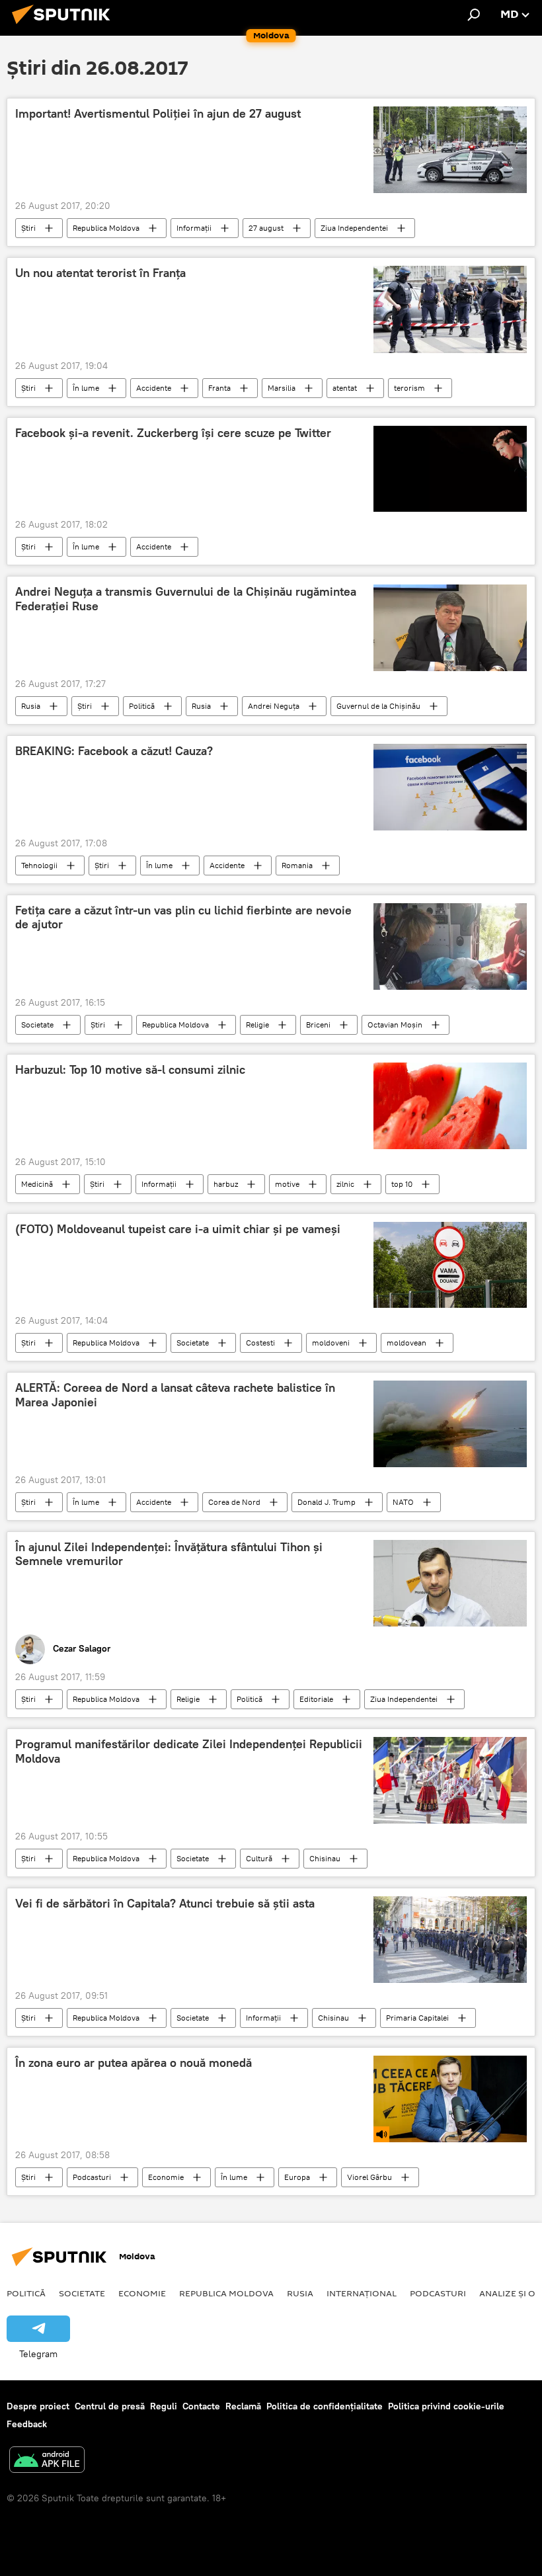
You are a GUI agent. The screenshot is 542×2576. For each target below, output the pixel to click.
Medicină (37, 1184)
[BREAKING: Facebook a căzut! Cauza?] (450, 787)
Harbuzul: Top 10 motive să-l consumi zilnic (130, 1070)
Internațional (362, 2293)
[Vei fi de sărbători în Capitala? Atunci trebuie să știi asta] (450, 1940)
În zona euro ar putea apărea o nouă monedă (134, 2063)
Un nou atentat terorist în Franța (100, 273)
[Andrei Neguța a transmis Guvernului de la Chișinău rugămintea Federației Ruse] (450, 628)
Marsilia (282, 388)
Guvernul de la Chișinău (378, 706)
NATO (403, 1502)
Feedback (27, 2424)
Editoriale (316, 1699)
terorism (409, 388)
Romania (297, 865)
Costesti (260, 1343)
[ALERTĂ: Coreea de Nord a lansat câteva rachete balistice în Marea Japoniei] (450, 1424)
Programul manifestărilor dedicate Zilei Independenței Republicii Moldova (189, 1751)
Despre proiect (38, 2406)
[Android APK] (47, 2461)
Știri (28, 228)
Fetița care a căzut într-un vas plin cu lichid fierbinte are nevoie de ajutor (183, 918)
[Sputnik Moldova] (65, 26)
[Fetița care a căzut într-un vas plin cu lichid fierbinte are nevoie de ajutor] (450, 946)
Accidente (154, 388)
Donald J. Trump (327, 1502)
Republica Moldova (106, 228)
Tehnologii (39, 865)
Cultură (259, 1858)
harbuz (226, 1184)
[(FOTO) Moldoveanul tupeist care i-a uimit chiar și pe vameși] (450, 1265)
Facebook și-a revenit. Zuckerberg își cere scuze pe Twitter (173, 433)
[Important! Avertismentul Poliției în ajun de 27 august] (450, 150)
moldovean (406, 1343)
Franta (219, 388)
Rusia (31, 706)
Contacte (201, 2406)
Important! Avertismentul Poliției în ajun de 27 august (158, 114)
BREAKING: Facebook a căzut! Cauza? (114, 751)
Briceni (318, 1025)
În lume (86, 388)
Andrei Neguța (274, 706)
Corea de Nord (234, 1502)
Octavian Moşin (395, 1025)
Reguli (164, 2406)
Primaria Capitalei (417, 2018)
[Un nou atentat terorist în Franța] (450, 309)
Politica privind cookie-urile (446, 2406)
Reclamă (243, 2406)
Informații (194, 228)
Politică (142, 706)
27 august (266, 228)
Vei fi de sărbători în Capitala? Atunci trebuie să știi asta (165, 1904)
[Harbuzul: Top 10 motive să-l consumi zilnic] (450, 1106)
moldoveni (331, 1343)
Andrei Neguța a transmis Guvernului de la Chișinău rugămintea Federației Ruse (186, 599)
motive (287, 1184)
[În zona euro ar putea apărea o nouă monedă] (450, 2099)
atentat (345, 388)
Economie (166, 2177)
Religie (257, 1025)
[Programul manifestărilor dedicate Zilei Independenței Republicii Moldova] (450, 1780)
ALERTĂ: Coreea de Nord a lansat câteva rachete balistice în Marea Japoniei (175, 1395)
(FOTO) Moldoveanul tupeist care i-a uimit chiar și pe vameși (178, 1229)
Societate (37, 1025)
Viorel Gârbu (369, 2177)
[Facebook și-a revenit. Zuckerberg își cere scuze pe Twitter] (450, 469)
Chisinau (325, 1858)
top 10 (402, 1184)
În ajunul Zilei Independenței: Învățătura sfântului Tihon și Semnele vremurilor (169, 1554)
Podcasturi (92, 2177)
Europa (297, 2177)
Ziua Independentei (354, 228)
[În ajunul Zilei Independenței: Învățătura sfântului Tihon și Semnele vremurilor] (450, 1584)
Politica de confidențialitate (325, 2406)
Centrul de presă (110, 2406)
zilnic (345, 1184)
